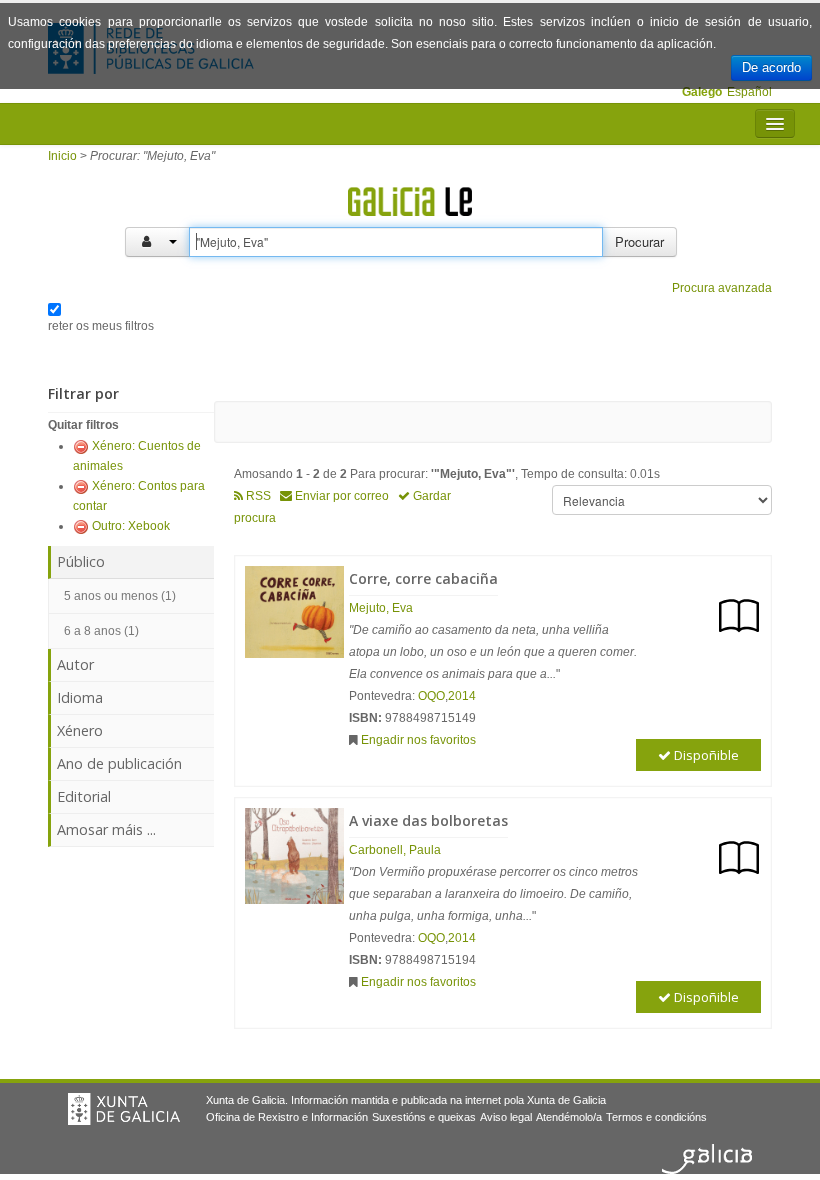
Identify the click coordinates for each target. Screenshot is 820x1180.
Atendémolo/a (569, 1117)
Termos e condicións (656, 1117)
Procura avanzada (722, 288)
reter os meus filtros (101, 326)
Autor (75, 664)
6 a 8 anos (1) (101, 631)
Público (81, 561)
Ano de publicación (119, 763)
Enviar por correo (340, 496)
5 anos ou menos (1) (120, 596)
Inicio (62, 156)
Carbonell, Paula (395, 850)
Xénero (80, 730)
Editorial (84, 796)
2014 (462, 696)
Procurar (639, 241)
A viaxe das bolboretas (428, 820)
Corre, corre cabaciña (423, 578)
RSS (257, 496)
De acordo (771, 67)
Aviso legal (506, 1117)
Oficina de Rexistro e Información (287, 1117)
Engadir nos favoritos (418, 740)
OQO (431, 696)
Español (749, 92)
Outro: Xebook (131, 526)
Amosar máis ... (106, 829)
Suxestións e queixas (424, 1117)
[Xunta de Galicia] (124, 1109)
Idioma (80, 697)
